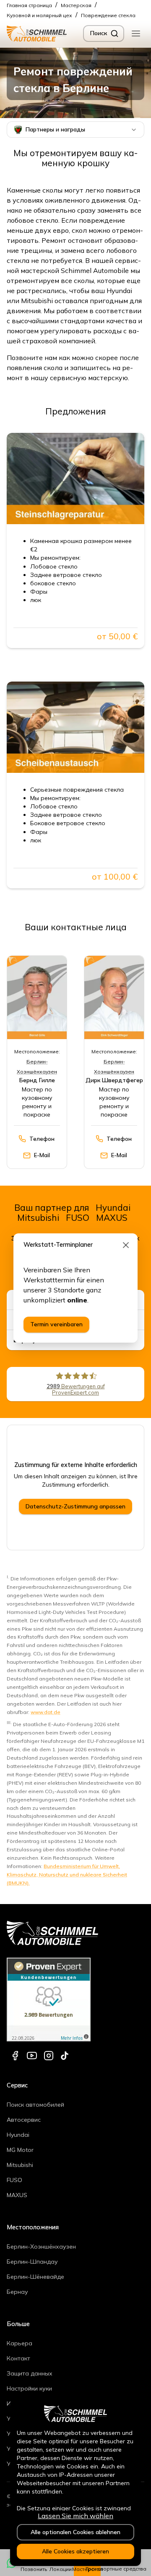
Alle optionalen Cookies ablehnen (75, 2532)
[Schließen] (126, 1245)
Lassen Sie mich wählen (75, 2516)
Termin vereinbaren (56, 1324)
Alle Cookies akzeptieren (75, 2551)
